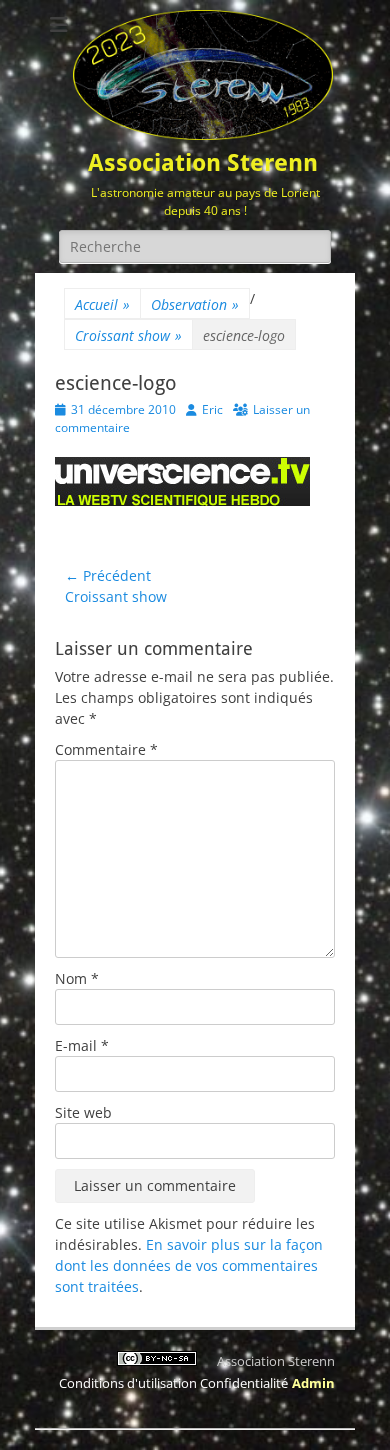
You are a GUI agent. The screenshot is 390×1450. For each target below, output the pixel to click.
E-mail (82, 1045)
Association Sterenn (203, 163)
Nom (77, 978)
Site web (83, 1112)
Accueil (102, 304)
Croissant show (128, 335)
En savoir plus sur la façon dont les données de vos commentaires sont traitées (189, 1265)
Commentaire (106, 749)
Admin (313, 1383)
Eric (212, 409)
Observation (195, 304)
